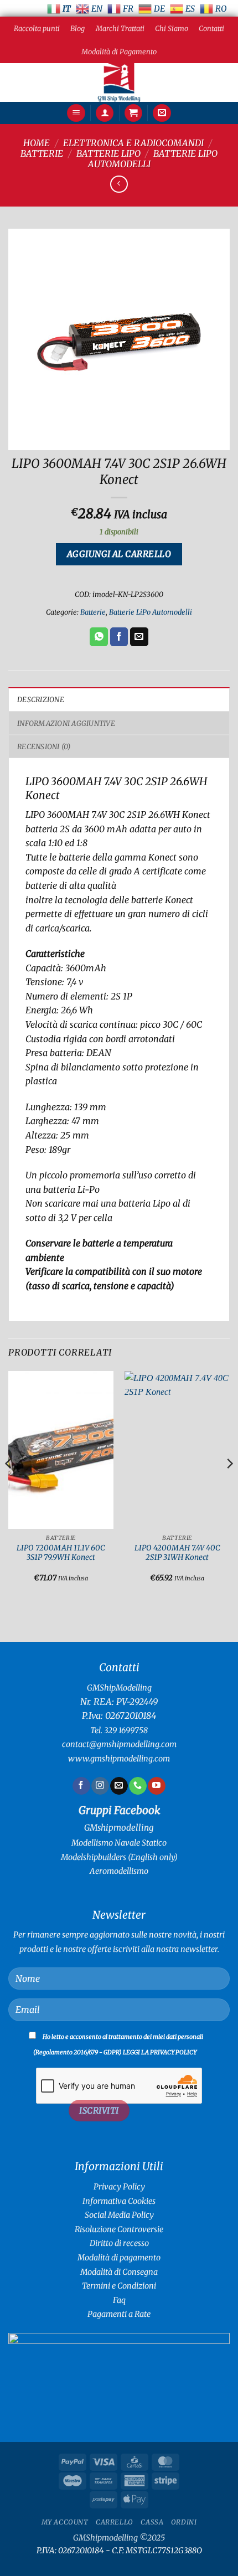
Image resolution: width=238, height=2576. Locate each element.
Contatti (211, 28)
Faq (119, 2300)
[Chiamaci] (138, 1786)
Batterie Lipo (108, 153)
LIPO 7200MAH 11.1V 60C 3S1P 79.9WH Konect (61, 1553)
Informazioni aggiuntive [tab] (66, 723)
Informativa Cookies (119, 2201)
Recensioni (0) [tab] (44, 746)
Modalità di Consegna (119, 2272)
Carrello (115, 2522)
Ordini (184, 2522)
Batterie (42, 153)
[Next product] (119, 184)
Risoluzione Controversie (119, 2229)
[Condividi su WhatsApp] (99, 637)
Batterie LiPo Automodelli (151, 612)
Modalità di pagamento (119, 2258)
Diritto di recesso (119, 2243)
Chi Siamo (172, 28)
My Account (65, 2522)
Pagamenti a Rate (119, 2314)
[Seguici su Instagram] (100, 1786)
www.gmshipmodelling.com (119, 1759)
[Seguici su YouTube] (156, 1786)
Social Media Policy (119, 2215)
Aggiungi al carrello (119, 554)
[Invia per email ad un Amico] (139, 637)
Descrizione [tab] (41, 699)
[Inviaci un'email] (119, 1786)
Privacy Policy (119, 2187)
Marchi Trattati (120, 28)
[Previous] (9, 1486)
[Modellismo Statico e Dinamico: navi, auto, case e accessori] (119, 83)
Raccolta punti (37, 28)
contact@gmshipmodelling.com (119, 1744)
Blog (77, 28)
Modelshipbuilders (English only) (119, 1857)
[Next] (229, 1486)
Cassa (152, 2522)
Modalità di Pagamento (119, 51)
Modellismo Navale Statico (119, 1843)
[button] (76, 113)
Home (37, 143)
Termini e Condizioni (119, 2286)
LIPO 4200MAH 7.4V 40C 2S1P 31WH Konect (177, 1553)
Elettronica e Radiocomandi (133, 143)
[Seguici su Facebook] (81, 1786)
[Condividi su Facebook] (119, 637)
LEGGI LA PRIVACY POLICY (160, 2052)
